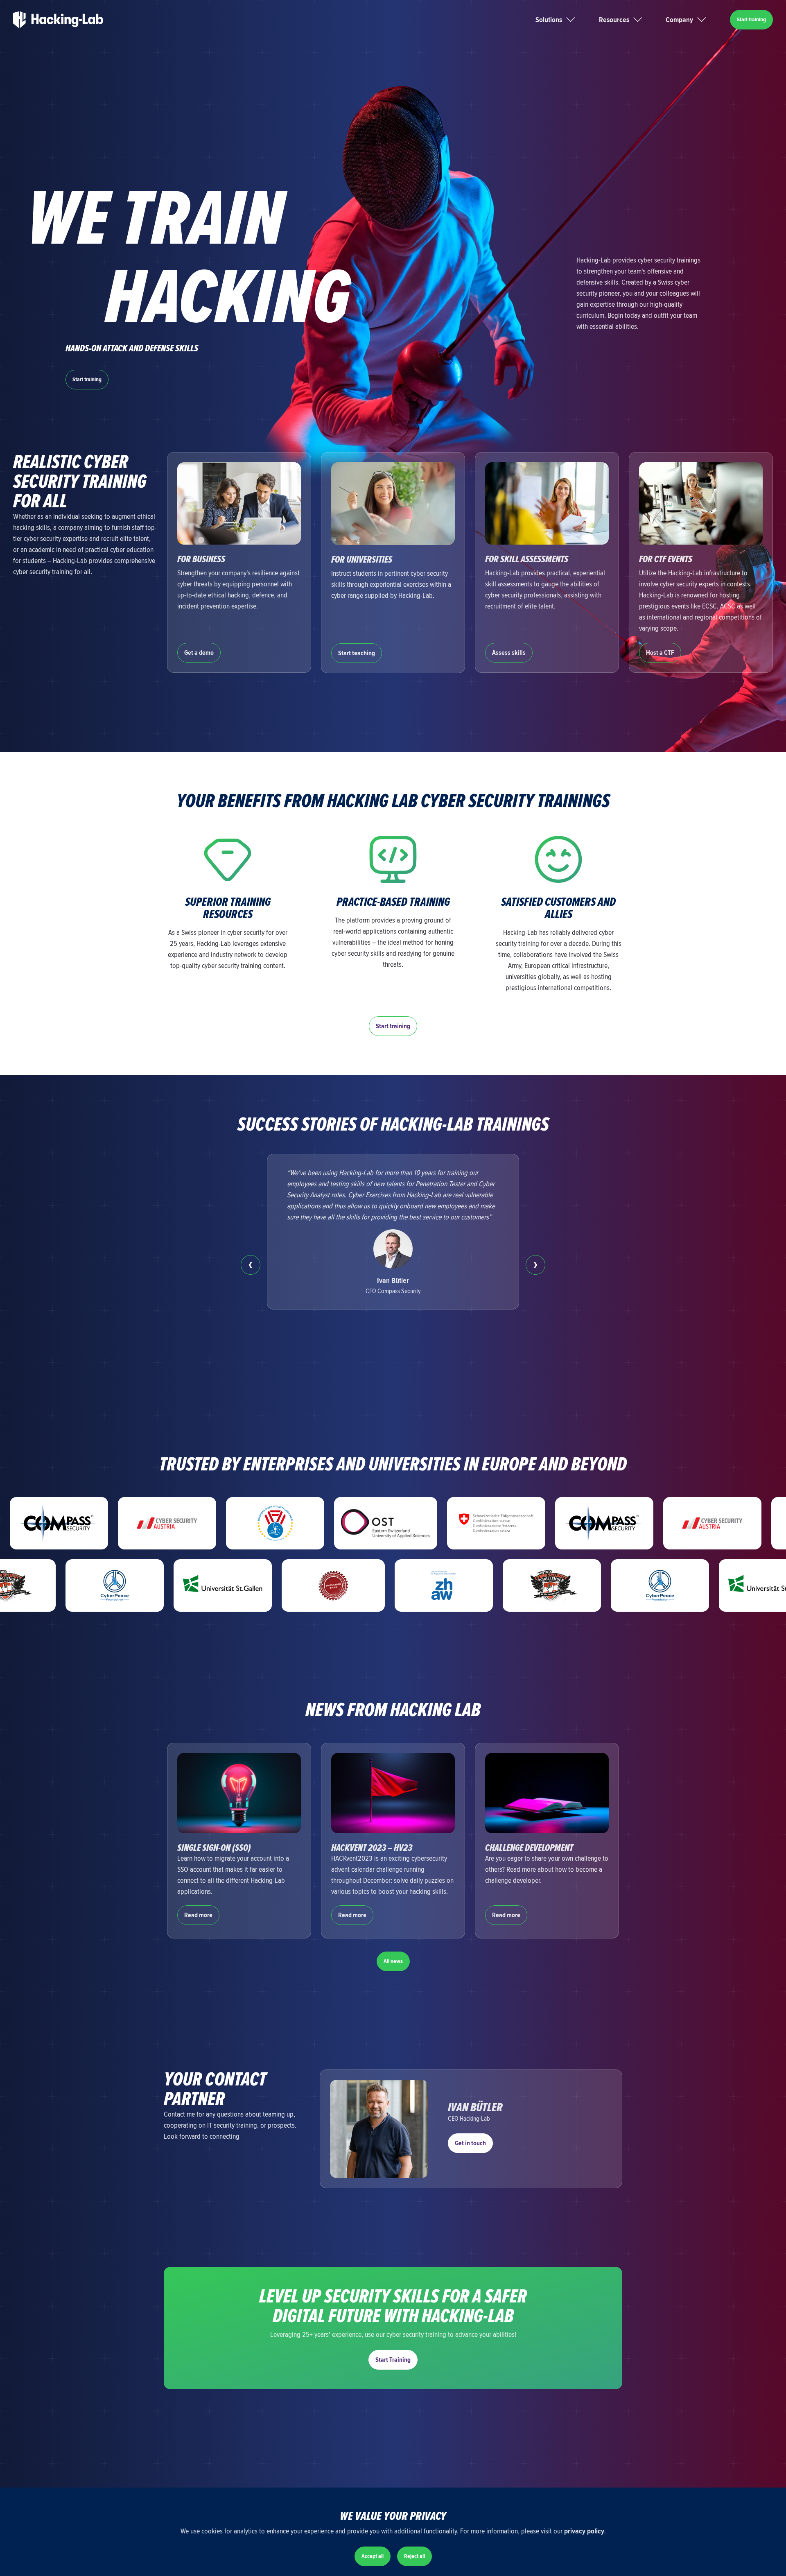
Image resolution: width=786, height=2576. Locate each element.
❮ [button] (251, 1265)
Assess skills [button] (509, 653)
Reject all (414, 2556)
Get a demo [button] (199, 653)
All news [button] (393, 1961)
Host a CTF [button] (660, 653)
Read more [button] (198, 1915)
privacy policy (584, 2531)
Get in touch (470, 2143)
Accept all (373, 2556)
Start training (751, 19)
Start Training (393, 2360)
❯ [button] (535, 1265)
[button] (566, 20)
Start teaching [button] (357, 653)
